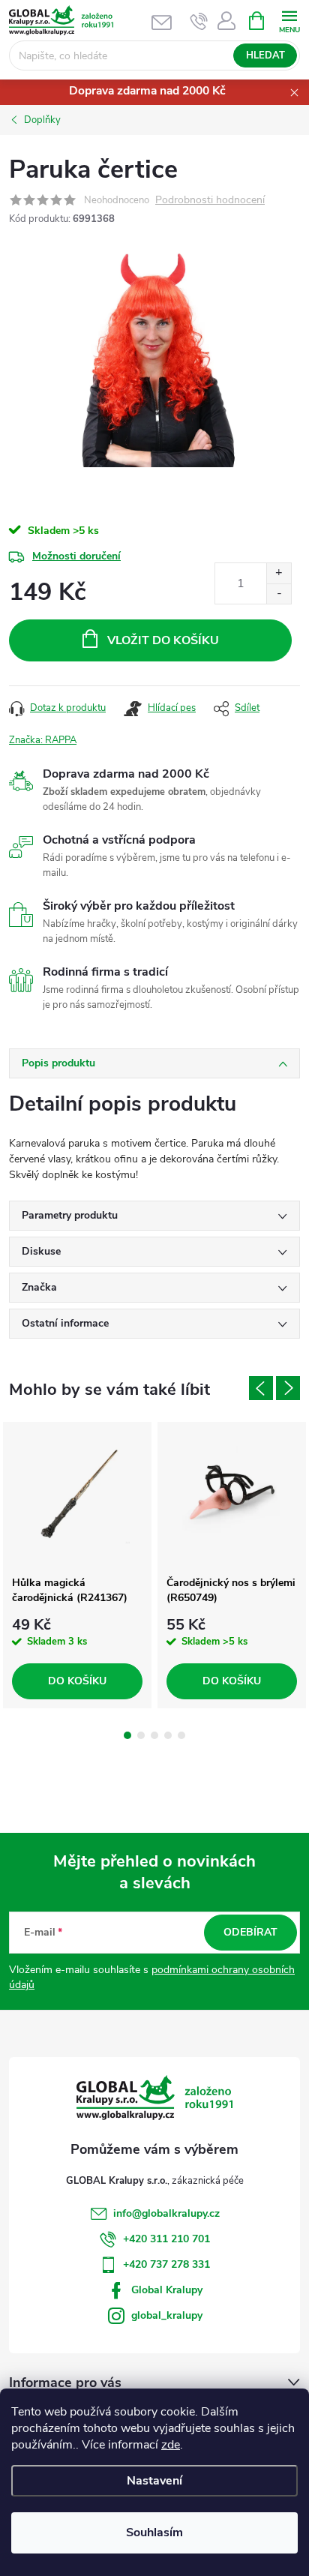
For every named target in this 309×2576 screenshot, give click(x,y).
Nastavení (154, 2481)
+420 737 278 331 (166, 2264)
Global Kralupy (167, 2290)
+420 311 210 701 (166, 2239)
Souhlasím (154, 2533)
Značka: (43, 740)
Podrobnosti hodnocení (210, 201)
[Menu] (289, 20)
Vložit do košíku (163, 640)
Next (288, 1388)
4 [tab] (168, 1735)
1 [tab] (127, 1735)
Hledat (265, 55)
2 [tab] (141, 1735)
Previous (261, 1388)
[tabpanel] (77, 1565)
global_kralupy (167, 2315)
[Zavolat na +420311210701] (199, 21)
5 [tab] (181, 1735)
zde (171, 2445)
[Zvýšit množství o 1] (279, 573)
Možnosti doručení (76, 556)
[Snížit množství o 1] (279, 594)
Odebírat (250, 1932)
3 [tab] (154, 1735)
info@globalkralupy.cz (166, 2213)
